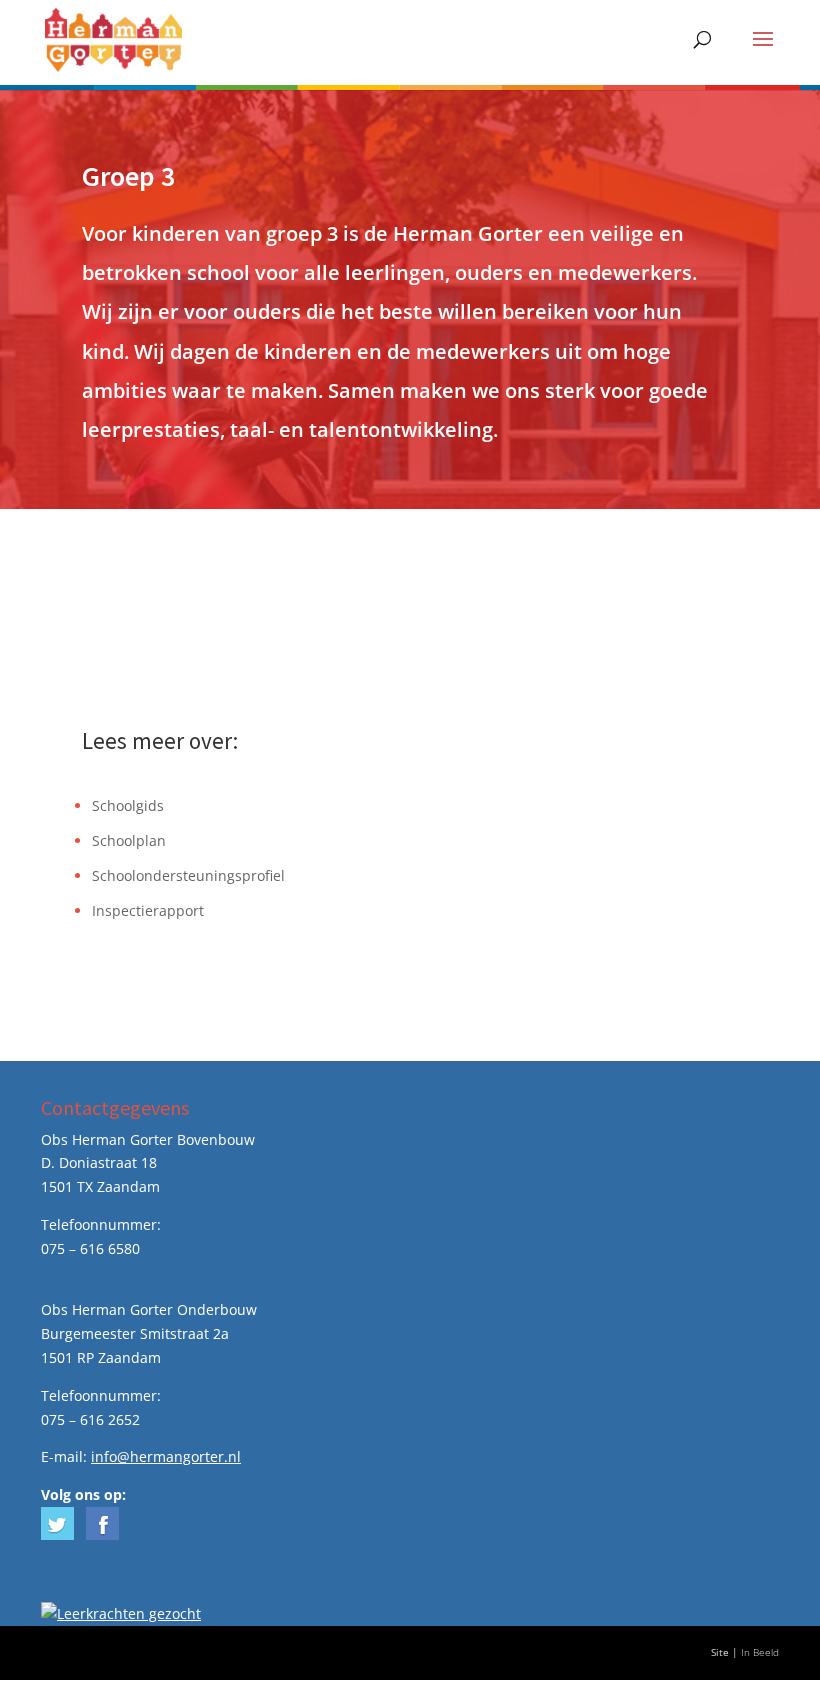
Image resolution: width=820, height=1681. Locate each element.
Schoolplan (129, 840)
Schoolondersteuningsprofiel (188, 875)
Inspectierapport (148, 910)
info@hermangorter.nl (166, 1456)
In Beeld (760, 1652)
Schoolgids (128, 805)
